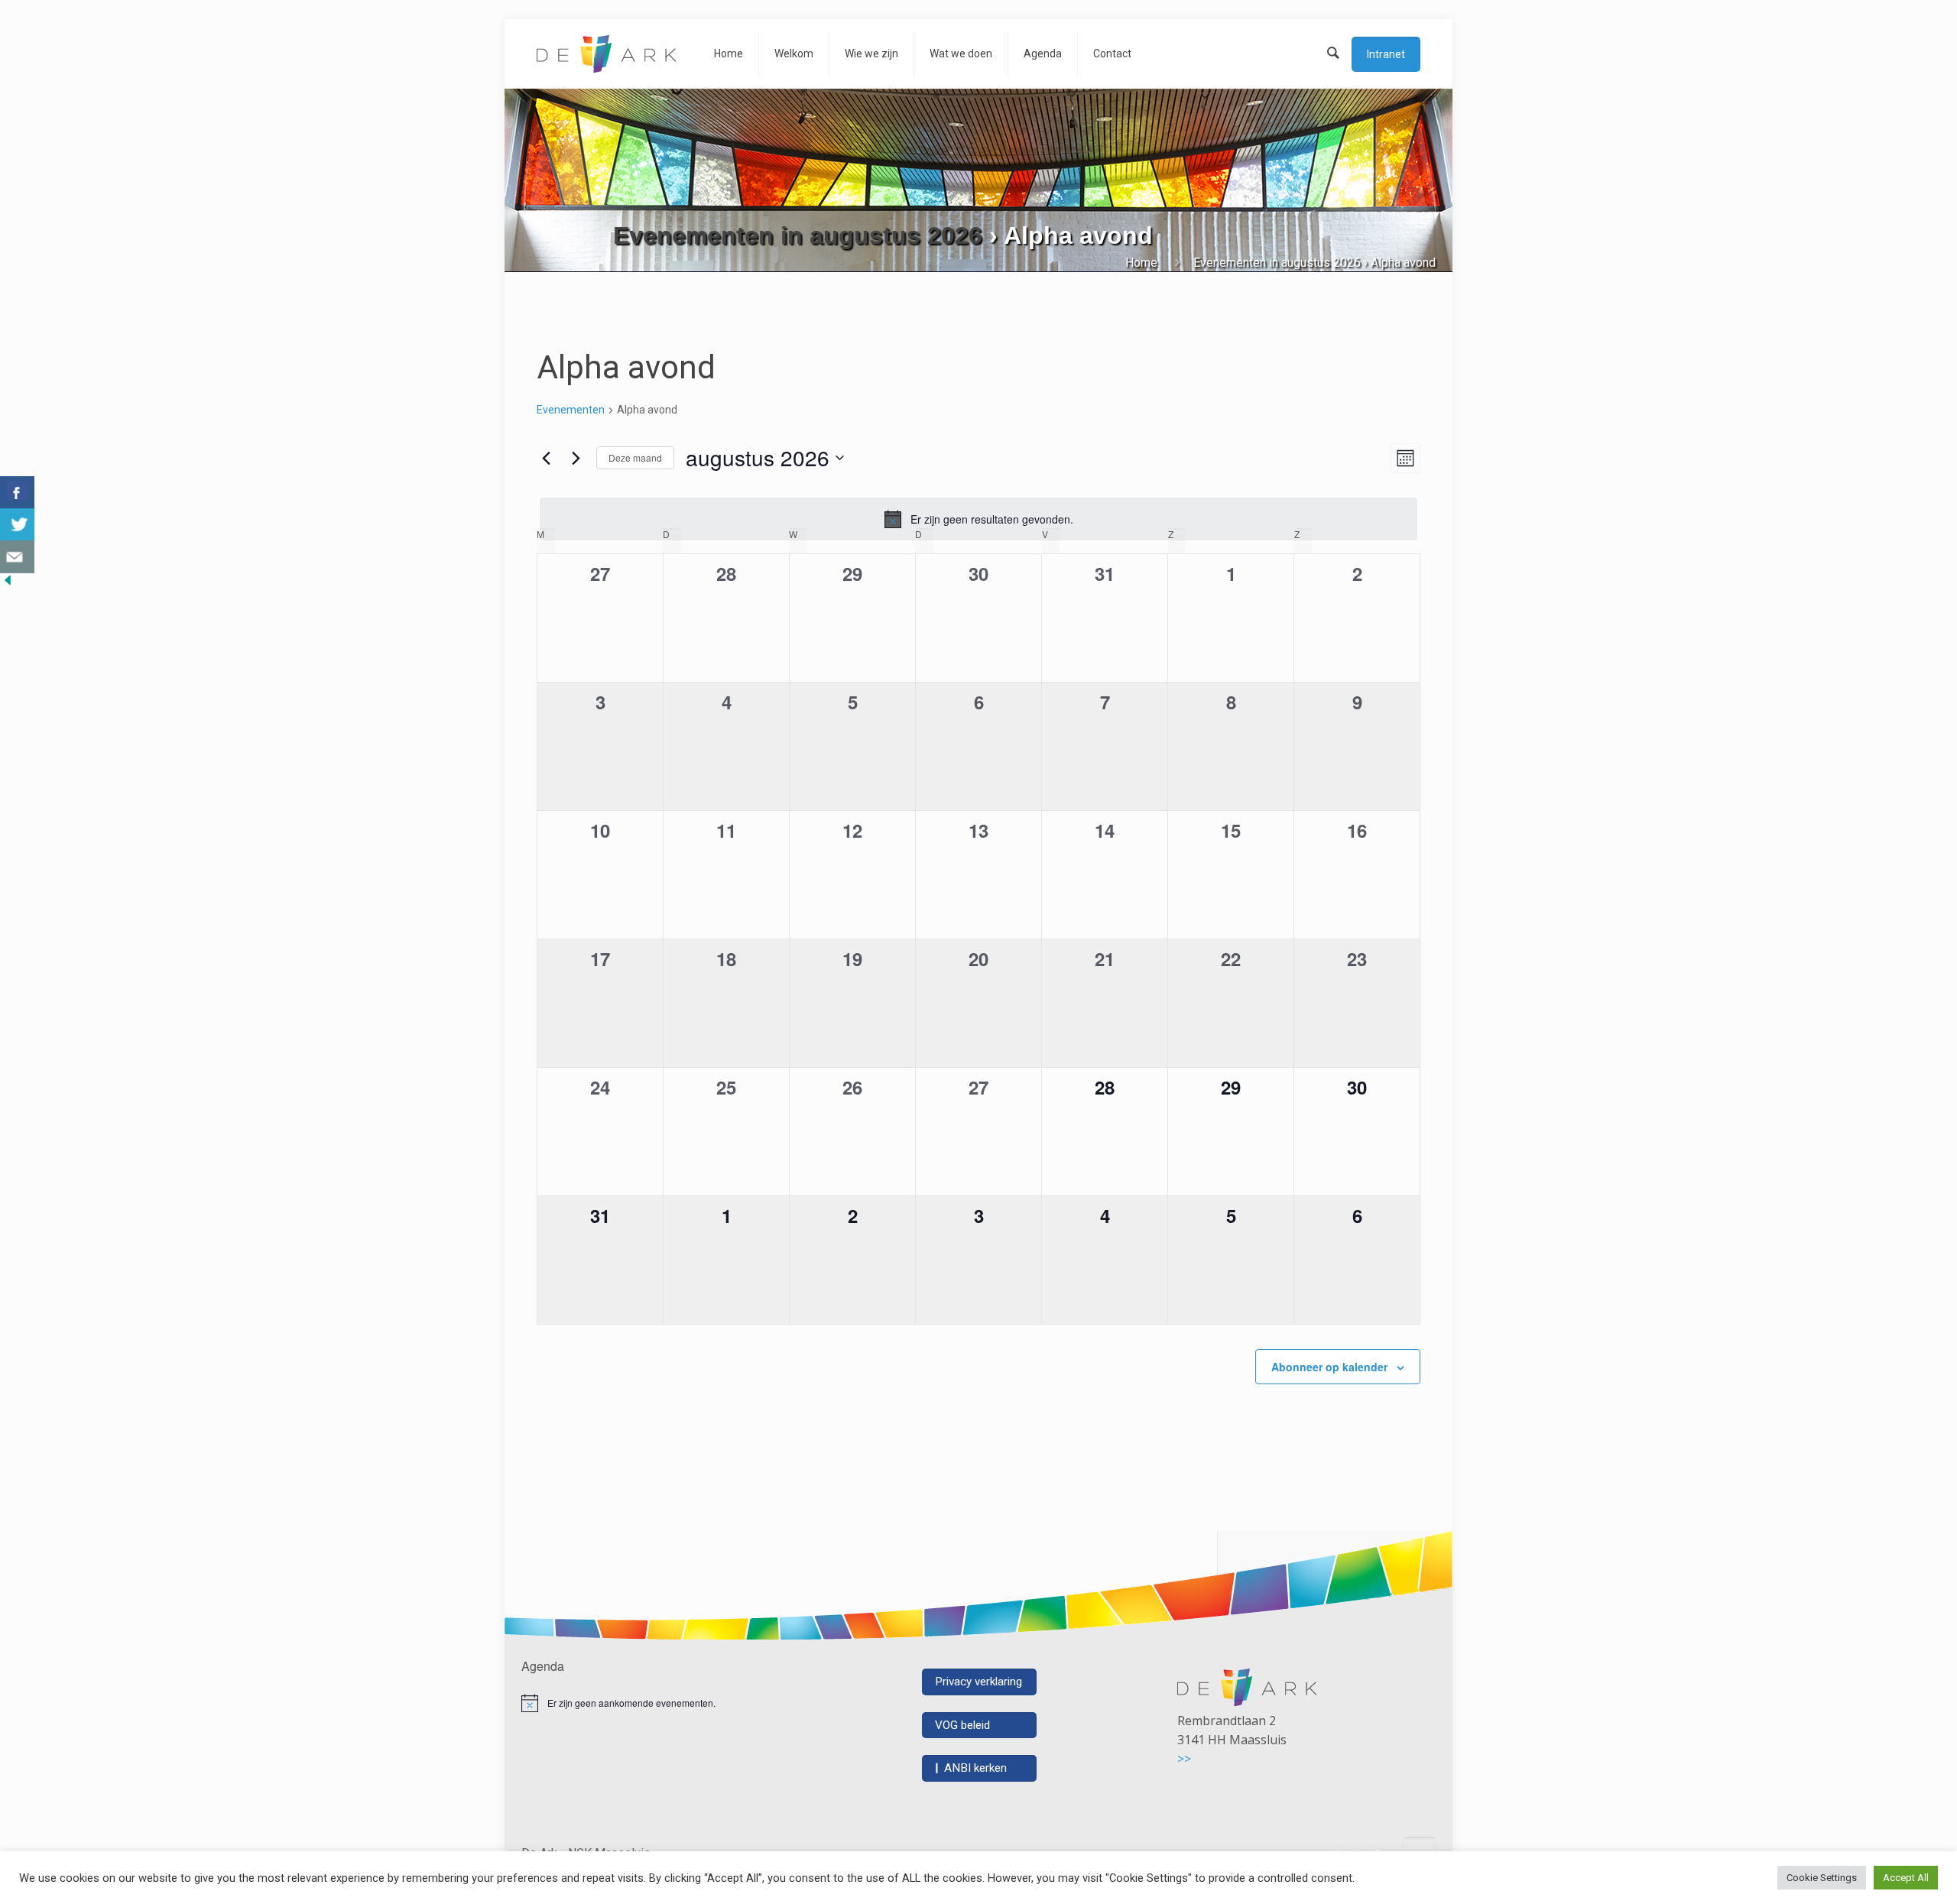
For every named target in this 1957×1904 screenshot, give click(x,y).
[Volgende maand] (576, 458)
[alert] (978, 519)
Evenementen (571, 410)
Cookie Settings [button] (1822, 1878)
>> (1184, 1759)
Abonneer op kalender (1329, 1367)
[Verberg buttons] (8, 584)
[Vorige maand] (546, 458)
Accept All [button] (1906, 1878)
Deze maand (635, 457)
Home (1141, 263)
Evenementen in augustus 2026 (798, 235)
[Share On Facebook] (17, 493)
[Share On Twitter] (17, 525)
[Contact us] (17, 557)
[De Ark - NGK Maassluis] (606, 54)
